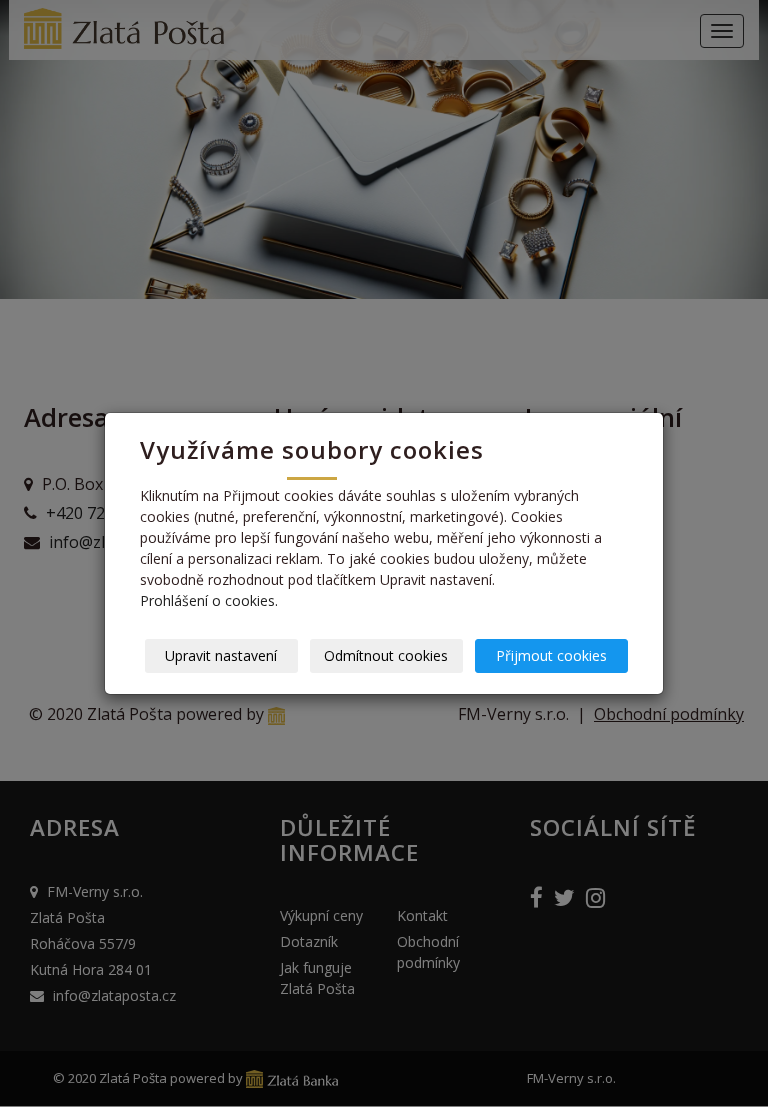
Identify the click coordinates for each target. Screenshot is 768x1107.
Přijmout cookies (551, 655)
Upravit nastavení (221, 655)
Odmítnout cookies (386, 655)
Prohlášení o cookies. (209, 600)
